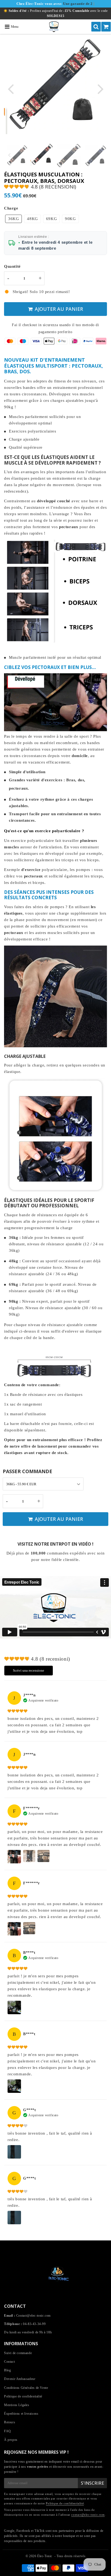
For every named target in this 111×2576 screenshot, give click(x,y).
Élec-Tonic (45, 2556)
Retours (10, 2422)
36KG (13, 219)
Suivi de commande (18, 2353)
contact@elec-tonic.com (88, 2515)
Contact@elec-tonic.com (33, 2316)
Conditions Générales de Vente (26, 2388)
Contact (9, 2362)
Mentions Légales (17, 2405)
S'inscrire (92, 2483)
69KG (51, 219)
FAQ (8, 2431)
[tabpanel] (42, 155)
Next (100, 88)
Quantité (12, 266)
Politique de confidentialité (23, 2396)
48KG (32, 219)
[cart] (106, 27)
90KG (70, 219)
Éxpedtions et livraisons (21, 2414)
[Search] (96, 27)
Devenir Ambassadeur (20, 2379)
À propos (11, 2440)
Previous (11, 88)
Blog (7, 2370)
